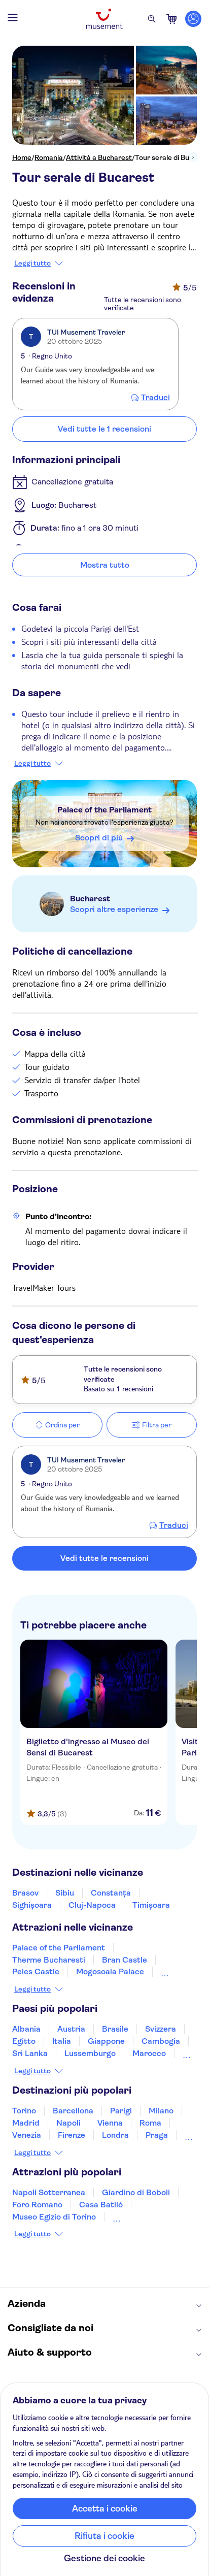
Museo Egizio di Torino (54, 2217)
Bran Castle (125, 1960)
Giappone (106, 2041)
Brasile (115, 2029)
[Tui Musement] (104, 19)
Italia (62, 2041)
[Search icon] (152, 19)
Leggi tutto (32, 263)
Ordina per (62, 1425)
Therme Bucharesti (49, 1960)
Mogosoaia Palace (110, 1971)
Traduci (155, 398)
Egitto (24, 2041)
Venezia (27, 2135)
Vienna (110, 2123)
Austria (71, 2029)
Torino (24, 2111)
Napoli (68, 2123)
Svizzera (161, 2029)
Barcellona (73, 2111)
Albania (26, 2029)
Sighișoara (32, 1905)
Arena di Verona (143, 2217)
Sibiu (65, 1893)
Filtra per (157, 1425)
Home (22, 157)
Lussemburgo (90, 2053)
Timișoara (151, 1905)
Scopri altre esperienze (114, 909)
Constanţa (111, 1893)
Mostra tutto (105, 565)
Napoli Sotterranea (49, 2192)
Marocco (149, 2053)
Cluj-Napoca (92, 1905)
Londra (115, 2135)
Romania (49, 157)
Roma (150, 2123)
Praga (157, 2135)
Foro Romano (37, 2205)
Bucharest (90, 899)
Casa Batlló (101, 2205)
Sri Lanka (30, 2053)
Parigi (121, 2111)
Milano (161, 2111)
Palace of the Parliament (104, 810)
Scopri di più (99, 838)
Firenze (72, 2135)
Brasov (25, 1893)
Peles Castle (36, 1971)
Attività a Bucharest (99, 157)
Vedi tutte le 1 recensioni (104, 429)
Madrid (26, 2123)
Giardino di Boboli (136, 2192)
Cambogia (161, 2041)
